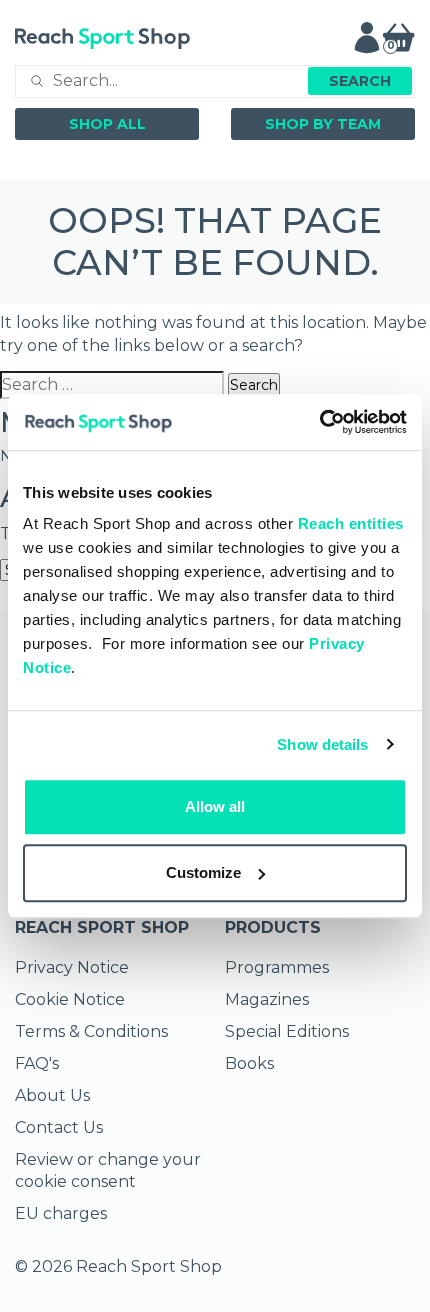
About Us (52, 1095)
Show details (322, 744)
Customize (203, 872)
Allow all (215, 806)
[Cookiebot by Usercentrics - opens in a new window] (319, 422)
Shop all (107, 124)
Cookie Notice (70, 999)
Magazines (267, 999)
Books (249, 1063)
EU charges (61, 1213)
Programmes (277, 967)
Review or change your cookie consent (108, 1170)
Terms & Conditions (91, 1031)
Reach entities (351, 523)
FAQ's (37, 1063)
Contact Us (59, 1127)
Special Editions (287, 1031)
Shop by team (323, 124)
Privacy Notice (72, 967)
